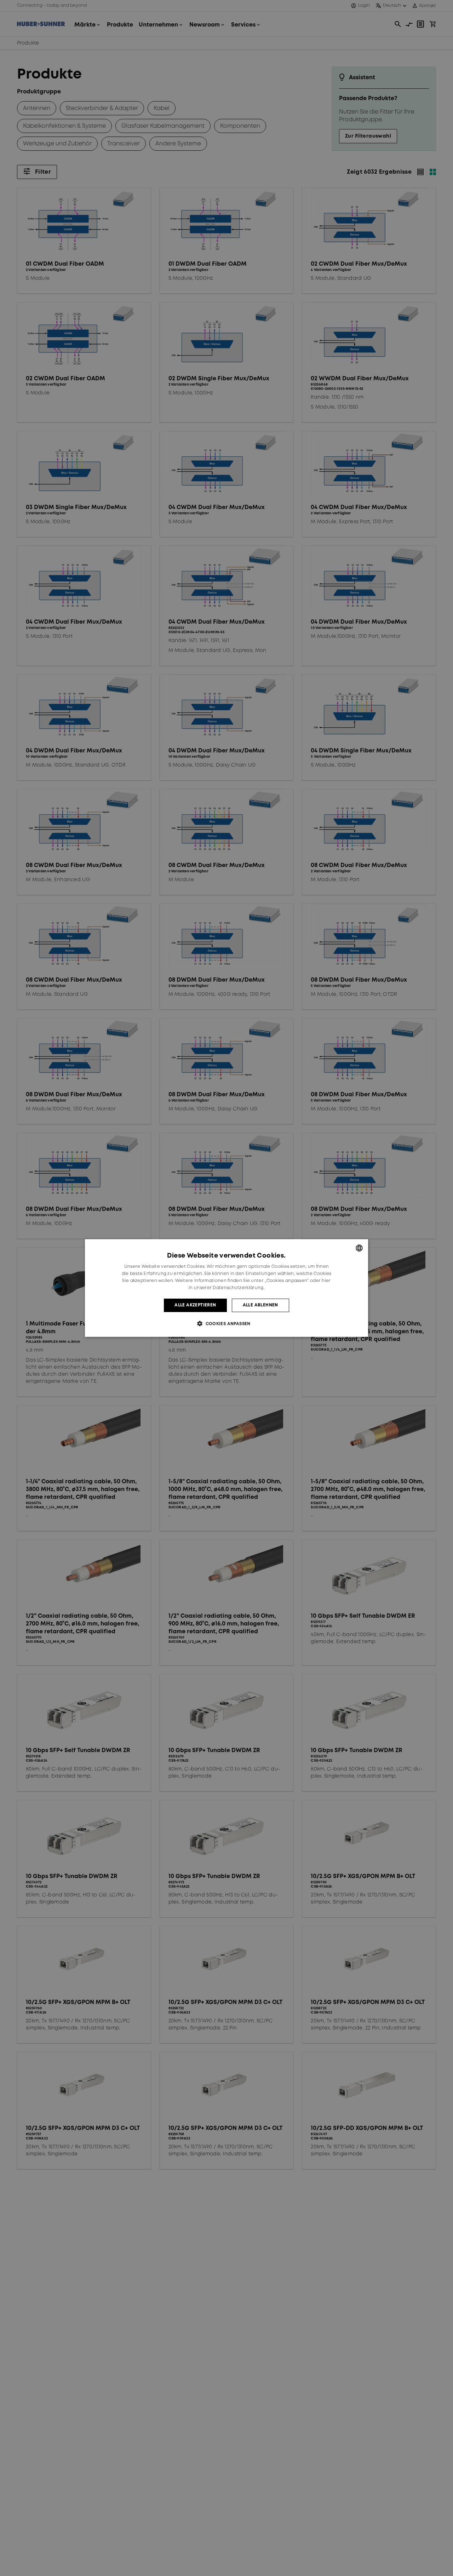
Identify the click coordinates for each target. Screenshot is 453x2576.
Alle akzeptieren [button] (195, 1305)
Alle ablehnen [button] (260, 1305)
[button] (226, 1324)
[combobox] (359, 1248)
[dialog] (226, 1288)
